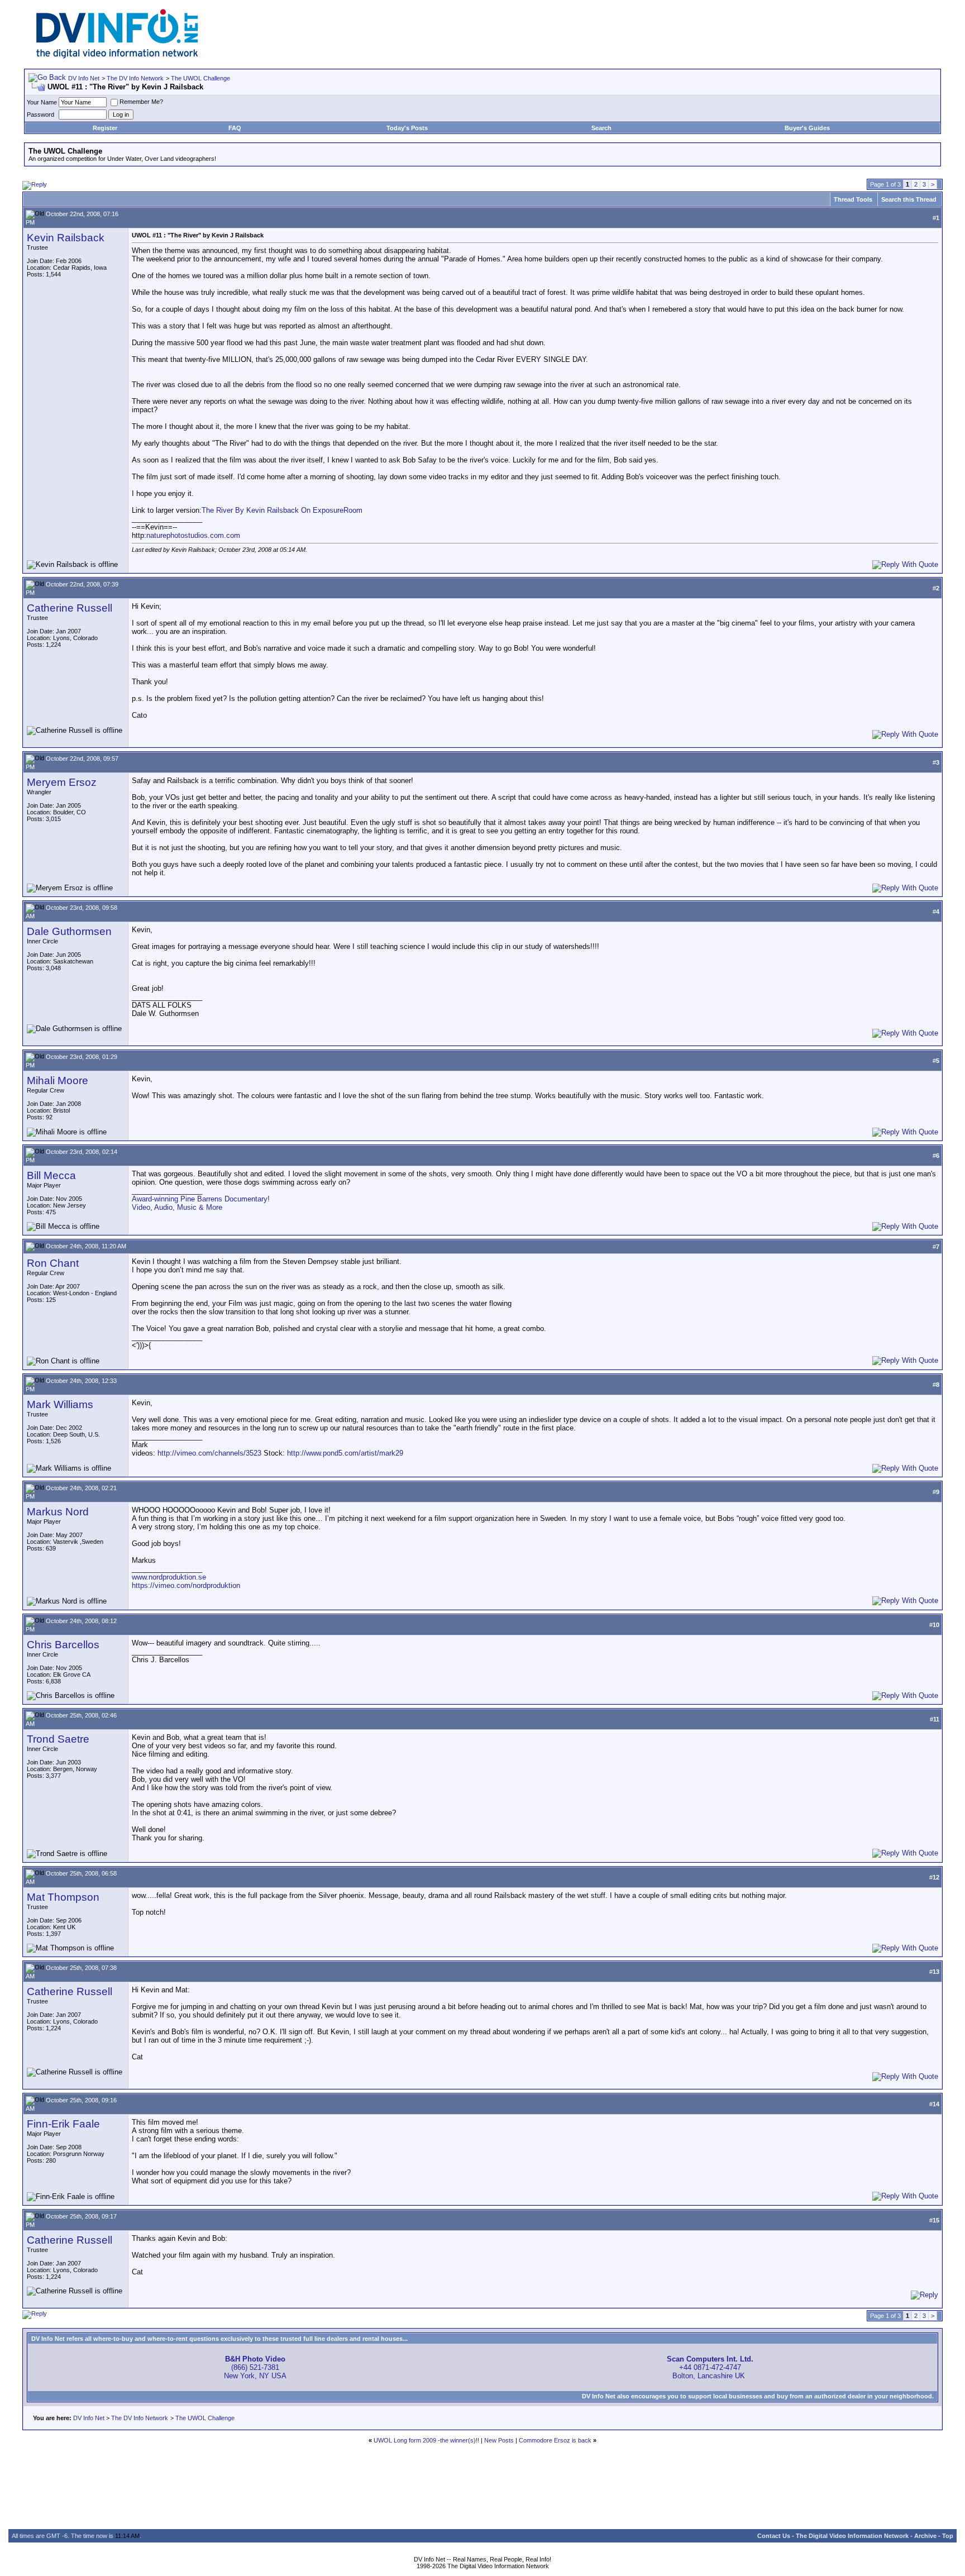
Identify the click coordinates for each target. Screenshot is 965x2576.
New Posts (499, 2440)
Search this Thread (909, 199)
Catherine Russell (70, 608)
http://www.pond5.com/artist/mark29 (345, 1453)
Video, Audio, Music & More (177, 1207)
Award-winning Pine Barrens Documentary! (201, 1199)
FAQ (235, 128)
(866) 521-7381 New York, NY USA (255, 2367)
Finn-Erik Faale (63, 2124)
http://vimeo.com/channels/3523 (209, 1453)
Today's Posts (407, 128)
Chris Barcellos (63, 1645)
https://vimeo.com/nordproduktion (186, 1585)
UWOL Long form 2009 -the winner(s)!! (426, 2440)
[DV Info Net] (117, 56)
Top (948, 2536)
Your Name (42, 102)
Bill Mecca (51, 1175)
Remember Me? (141, 102)
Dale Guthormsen (69, 931)
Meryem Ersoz (62, 782)
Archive (925, 2536)
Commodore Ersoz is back (555, 2440)
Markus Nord (58, 1512)
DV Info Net (84, 78)
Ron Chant (53, 1263)
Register (105, 128)
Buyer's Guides (807, 128)
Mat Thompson (63, 1897)
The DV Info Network (135, 78)
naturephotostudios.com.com (193, 535)
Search (601, 128)
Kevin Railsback (66, 238)
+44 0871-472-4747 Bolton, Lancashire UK (710, 2367)
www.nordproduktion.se (169, 1577)
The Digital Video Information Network (852, 2536)
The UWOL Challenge (200, 78)
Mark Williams (60, 1404)
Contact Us (774, 2536)
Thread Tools (853, 199)
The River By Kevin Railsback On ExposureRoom (282, 510)
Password (40, 115)
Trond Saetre (58, 1739)
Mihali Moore (58, 1081)
